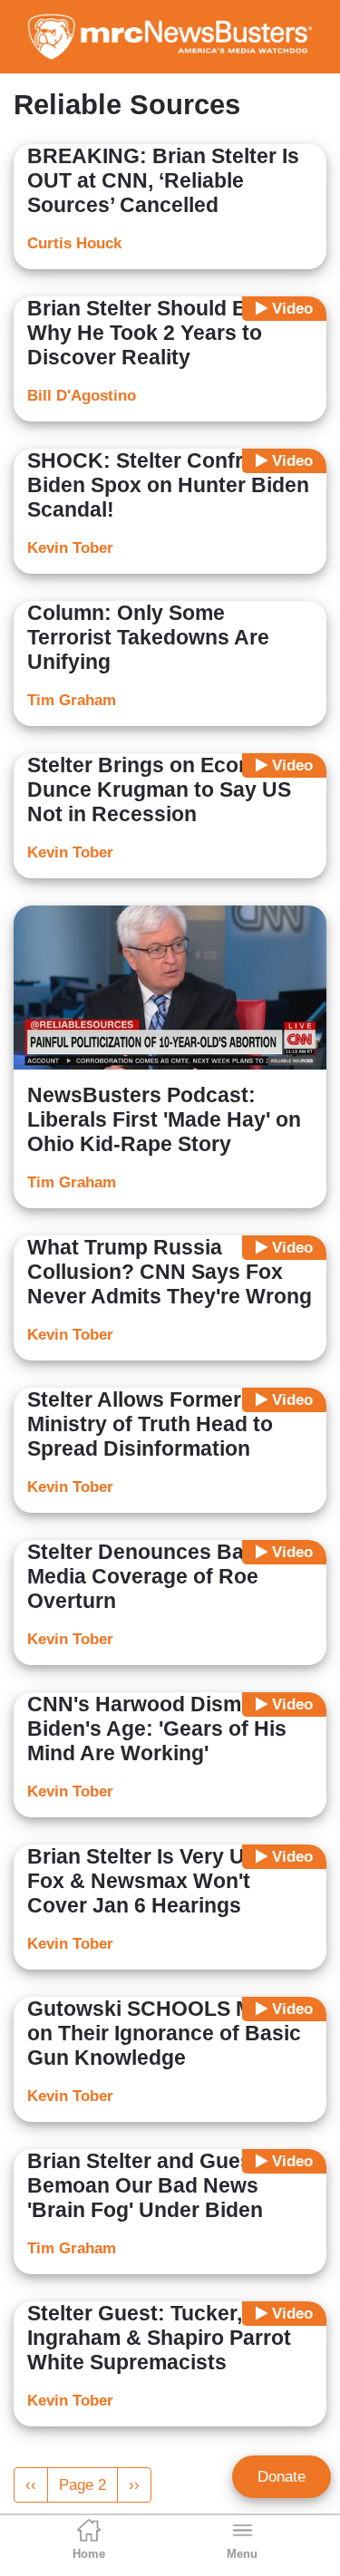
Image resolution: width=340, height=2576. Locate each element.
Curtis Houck (74, 243)
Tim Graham (72, 700)
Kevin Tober (70, 548)
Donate (282, 2477)
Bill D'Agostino (82, 396)
